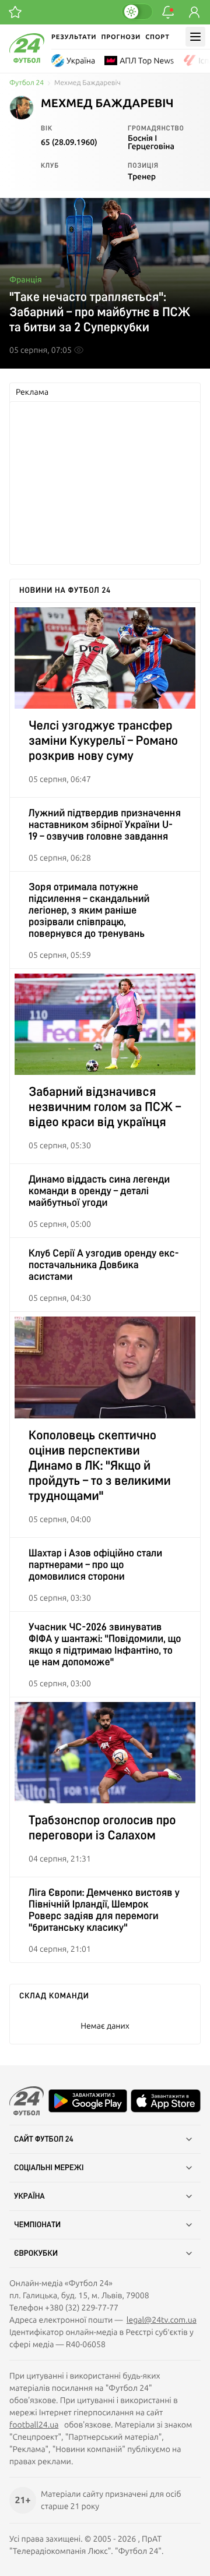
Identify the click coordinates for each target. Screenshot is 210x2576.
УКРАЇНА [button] (29, 2196)
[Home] (27, 60)
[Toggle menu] (195, 37)
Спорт (157, 37)
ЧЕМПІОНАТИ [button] (37, 2225)
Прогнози (121, 37)
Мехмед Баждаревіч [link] (87, 83)
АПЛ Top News (147, 61)
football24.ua (34, 2425)
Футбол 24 (27, 83)
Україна (81, 61)
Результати (74, 37)
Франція (26, 279)
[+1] (15, 12)
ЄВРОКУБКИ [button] (36, 2253)
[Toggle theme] (137, 12)
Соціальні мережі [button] (49, 2168)
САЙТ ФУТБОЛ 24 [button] (44, 2139)
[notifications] (168, 12)
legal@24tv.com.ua (162, 2320)
